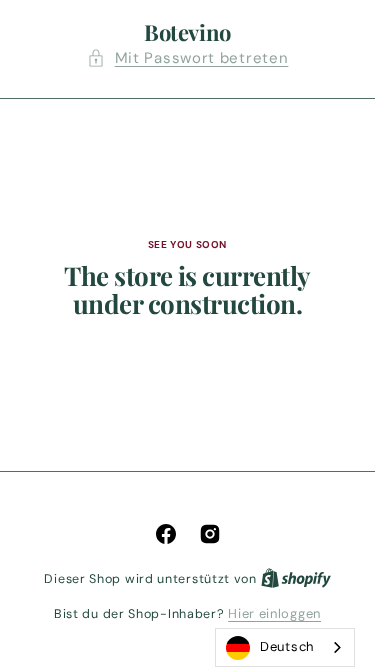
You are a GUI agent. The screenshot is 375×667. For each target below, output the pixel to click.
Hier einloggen (274, 613)
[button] (188, 58)
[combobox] (285, 647)
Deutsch (287, 646)
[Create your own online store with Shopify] (296, 578)
